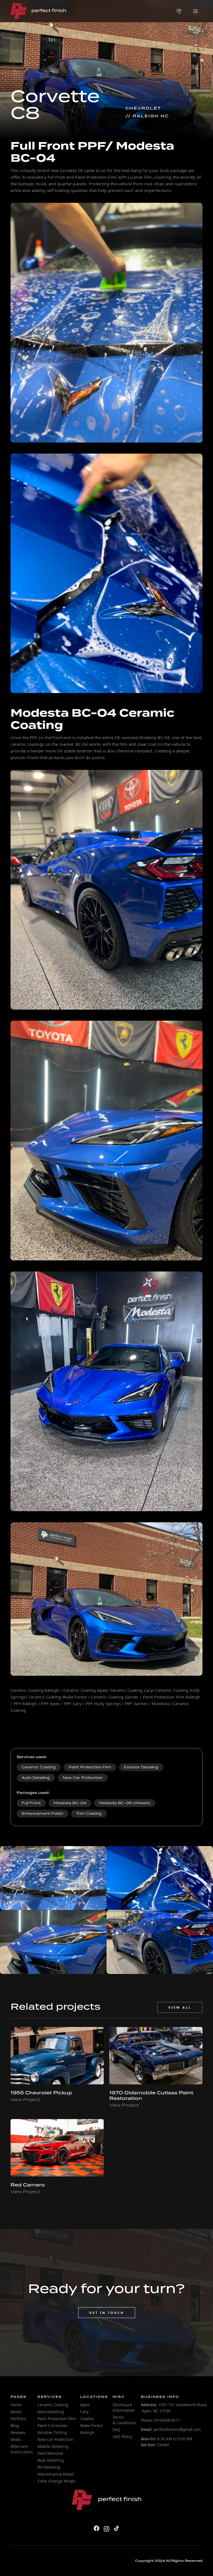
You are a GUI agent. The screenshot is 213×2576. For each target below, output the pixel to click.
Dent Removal (50, 2453)
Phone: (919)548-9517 (160, 2420)
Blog (15, 2425)
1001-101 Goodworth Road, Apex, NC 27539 (174, 2408)
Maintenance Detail (56, 2474)
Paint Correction (52, 2425)
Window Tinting (52, 2432)
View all (180, 2007)
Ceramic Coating (53, 2405)
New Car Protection (55, 2439)
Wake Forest (91, 2425)
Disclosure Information (124, 2407)
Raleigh (87, 2432)
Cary (84, 2412)
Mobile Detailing (53, 2446)
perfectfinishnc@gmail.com (171, 2430)
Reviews (18, 2432)
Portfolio (18, 2419)
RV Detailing (49, 2467)
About (16, 2412)
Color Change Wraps (57, 2481)
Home (16, 2405)
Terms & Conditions (125, 2420)
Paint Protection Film (57, 2419)
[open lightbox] (53, 1878)
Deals (16, 2439)
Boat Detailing (51, 2460)
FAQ (116, 2430)
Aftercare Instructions (22, 2449)
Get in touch (107, 2313)
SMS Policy (122, 2437)
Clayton (87, 2419)
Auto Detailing (51, 2412)
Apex (85, 2405)
